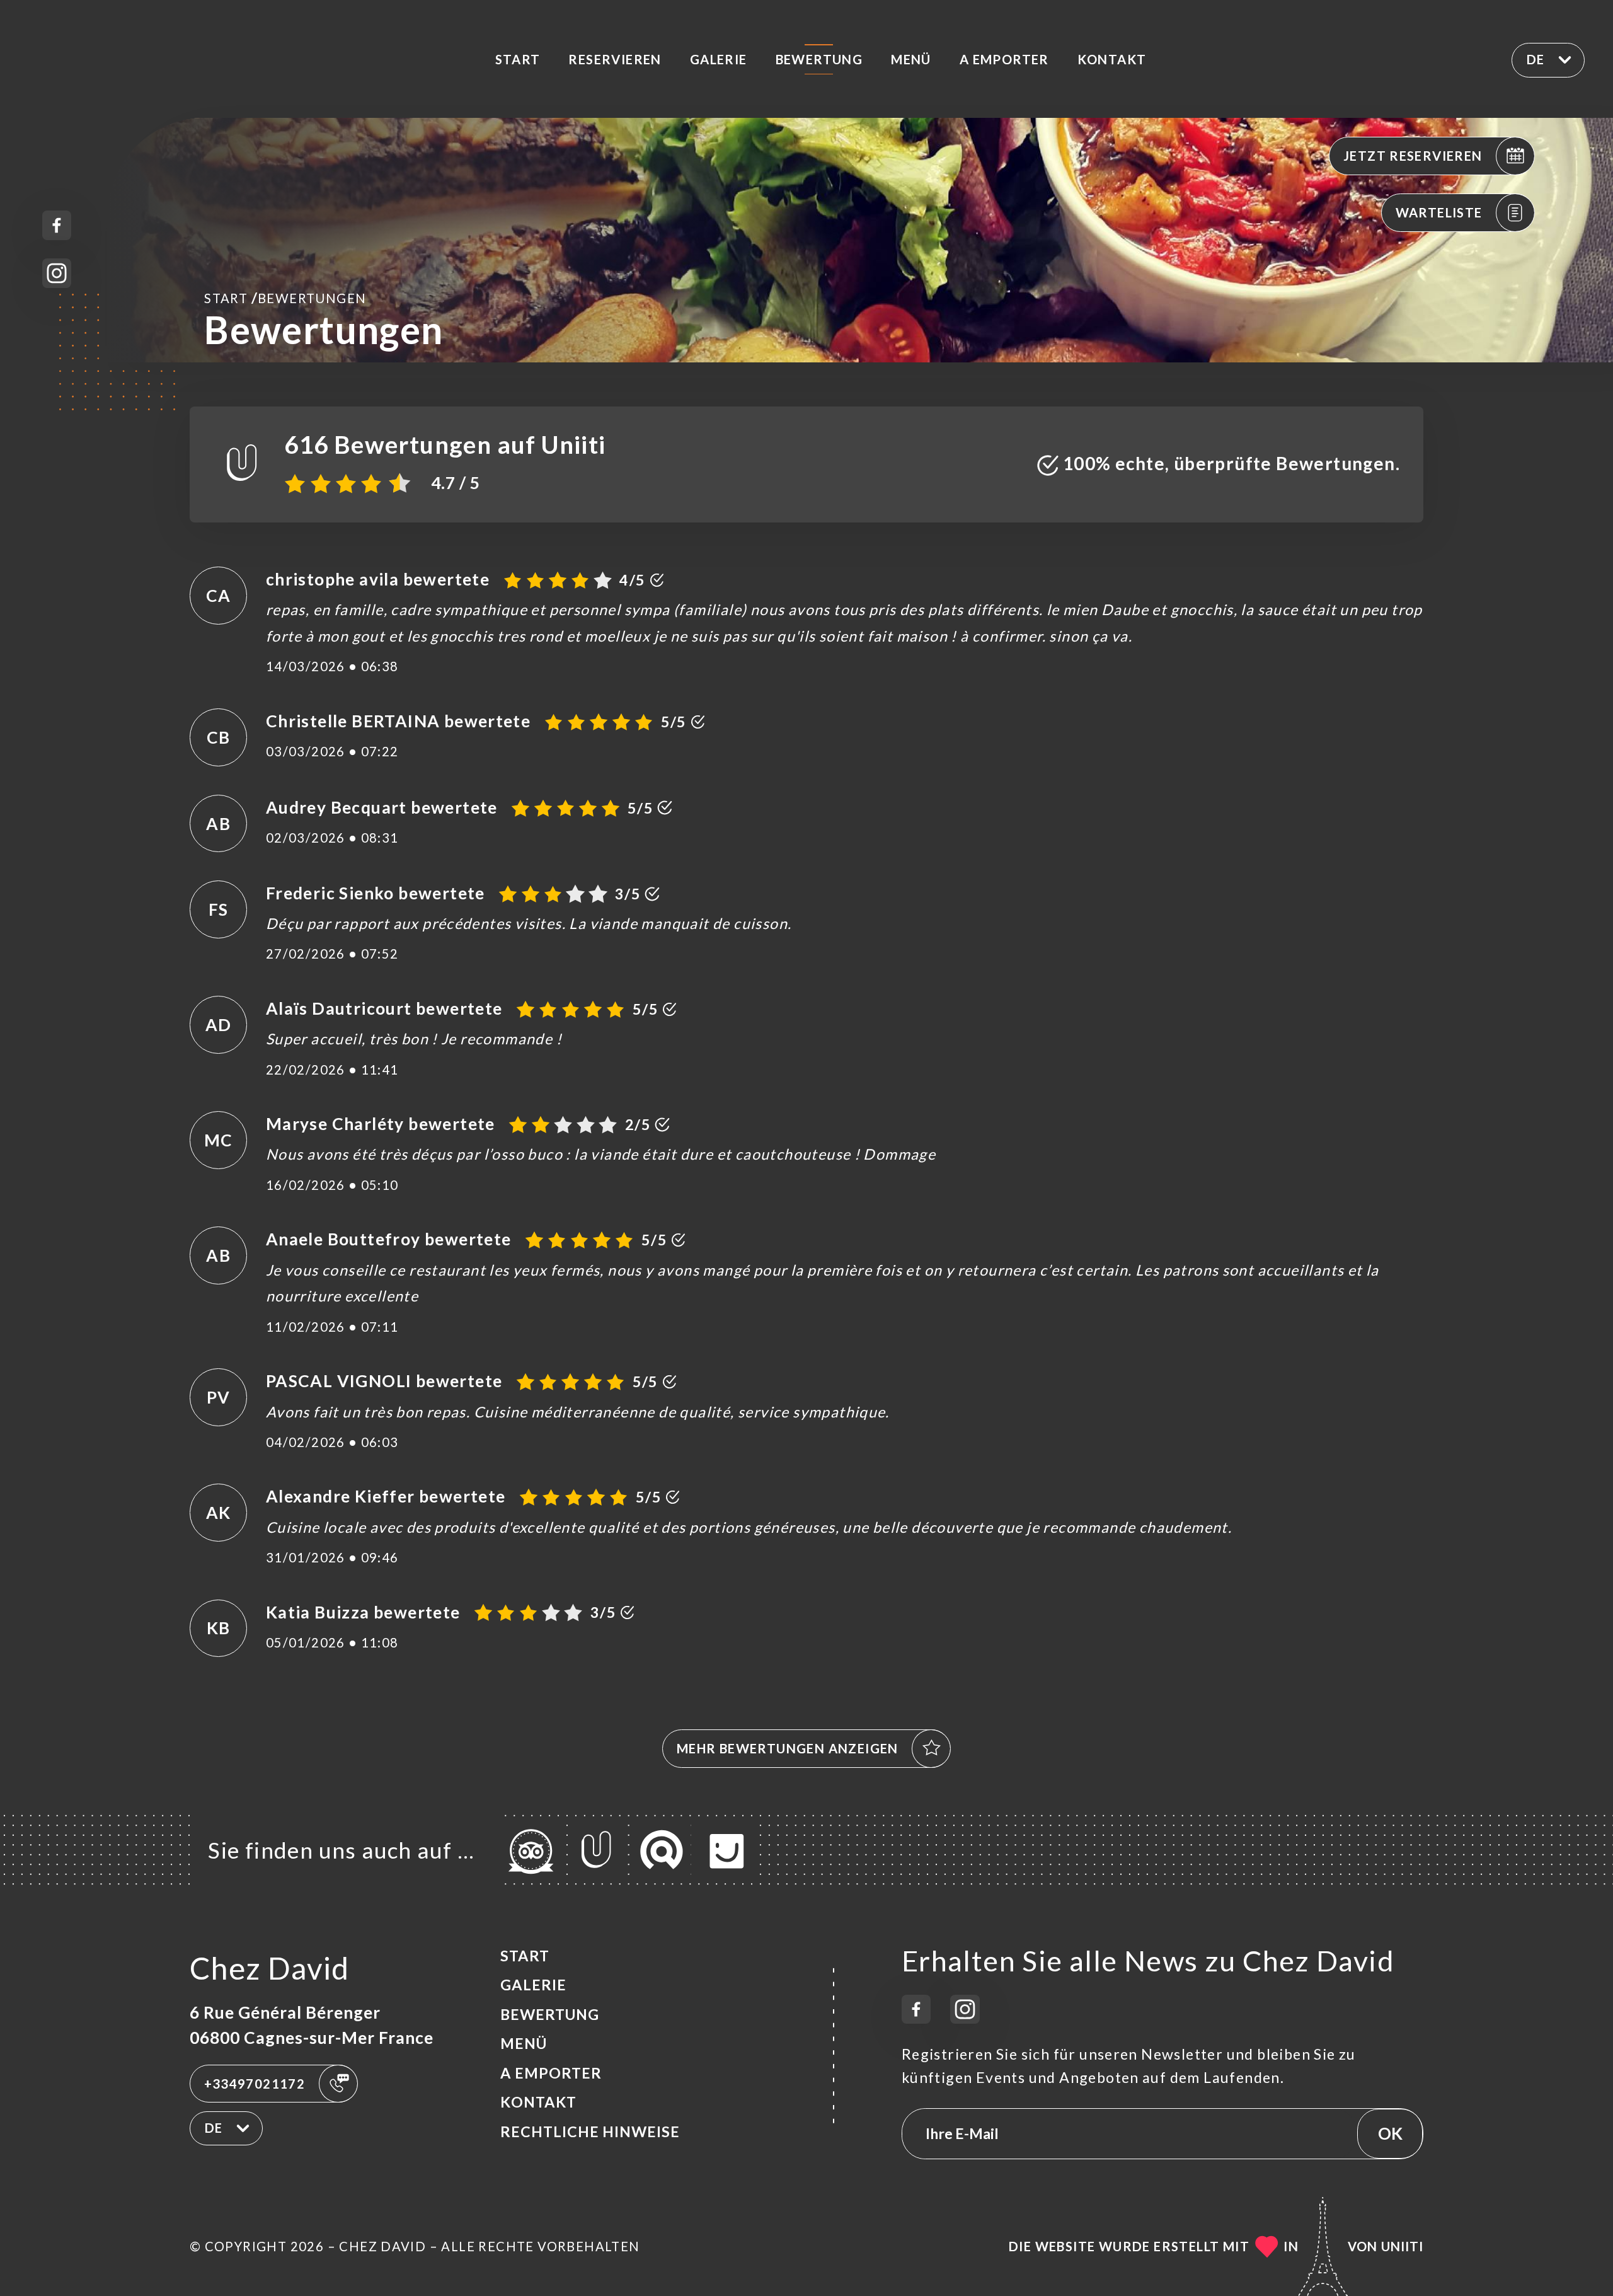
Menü (911, 59)
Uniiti (1402, 2246)
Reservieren (615, 59)
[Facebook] (57, 225)
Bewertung (819, 59)
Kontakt (1112, 59)
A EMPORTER (1004, 59)
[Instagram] (57, 273)
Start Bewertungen (285, 297)
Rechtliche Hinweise (590, 2132)
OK (1390, 2133)
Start (518, 59)
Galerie (719, 59)
